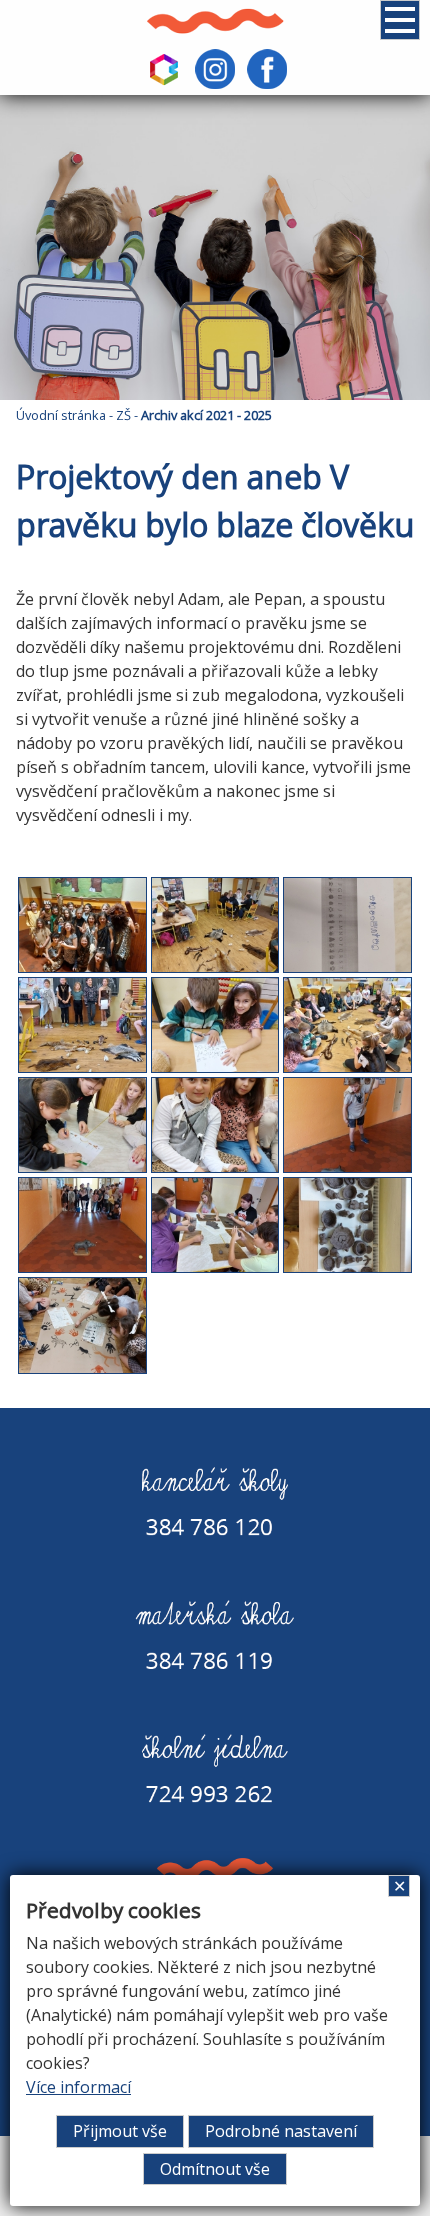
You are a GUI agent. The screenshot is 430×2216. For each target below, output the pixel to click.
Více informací (78, 2087)
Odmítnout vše (215, 2169)
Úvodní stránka (61, 415)
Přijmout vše (120, 2131)
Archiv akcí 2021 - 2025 (206, 415)
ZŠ (123, 415)
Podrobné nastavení (281, 2131)
